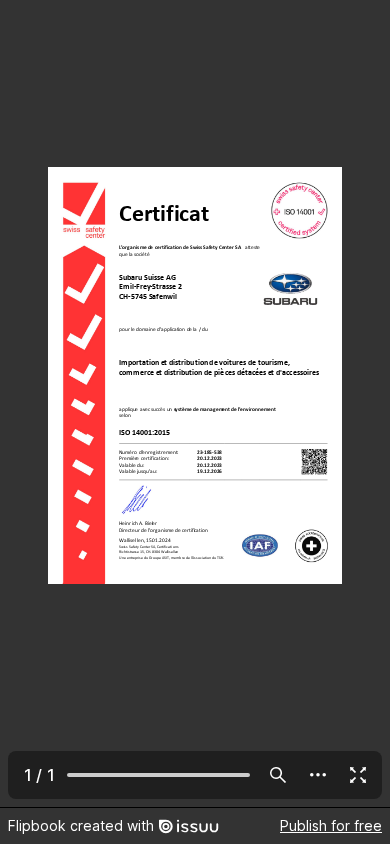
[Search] (278, 775)
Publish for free (331, 825)
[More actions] (318, 775)
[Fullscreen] (358, 775)
